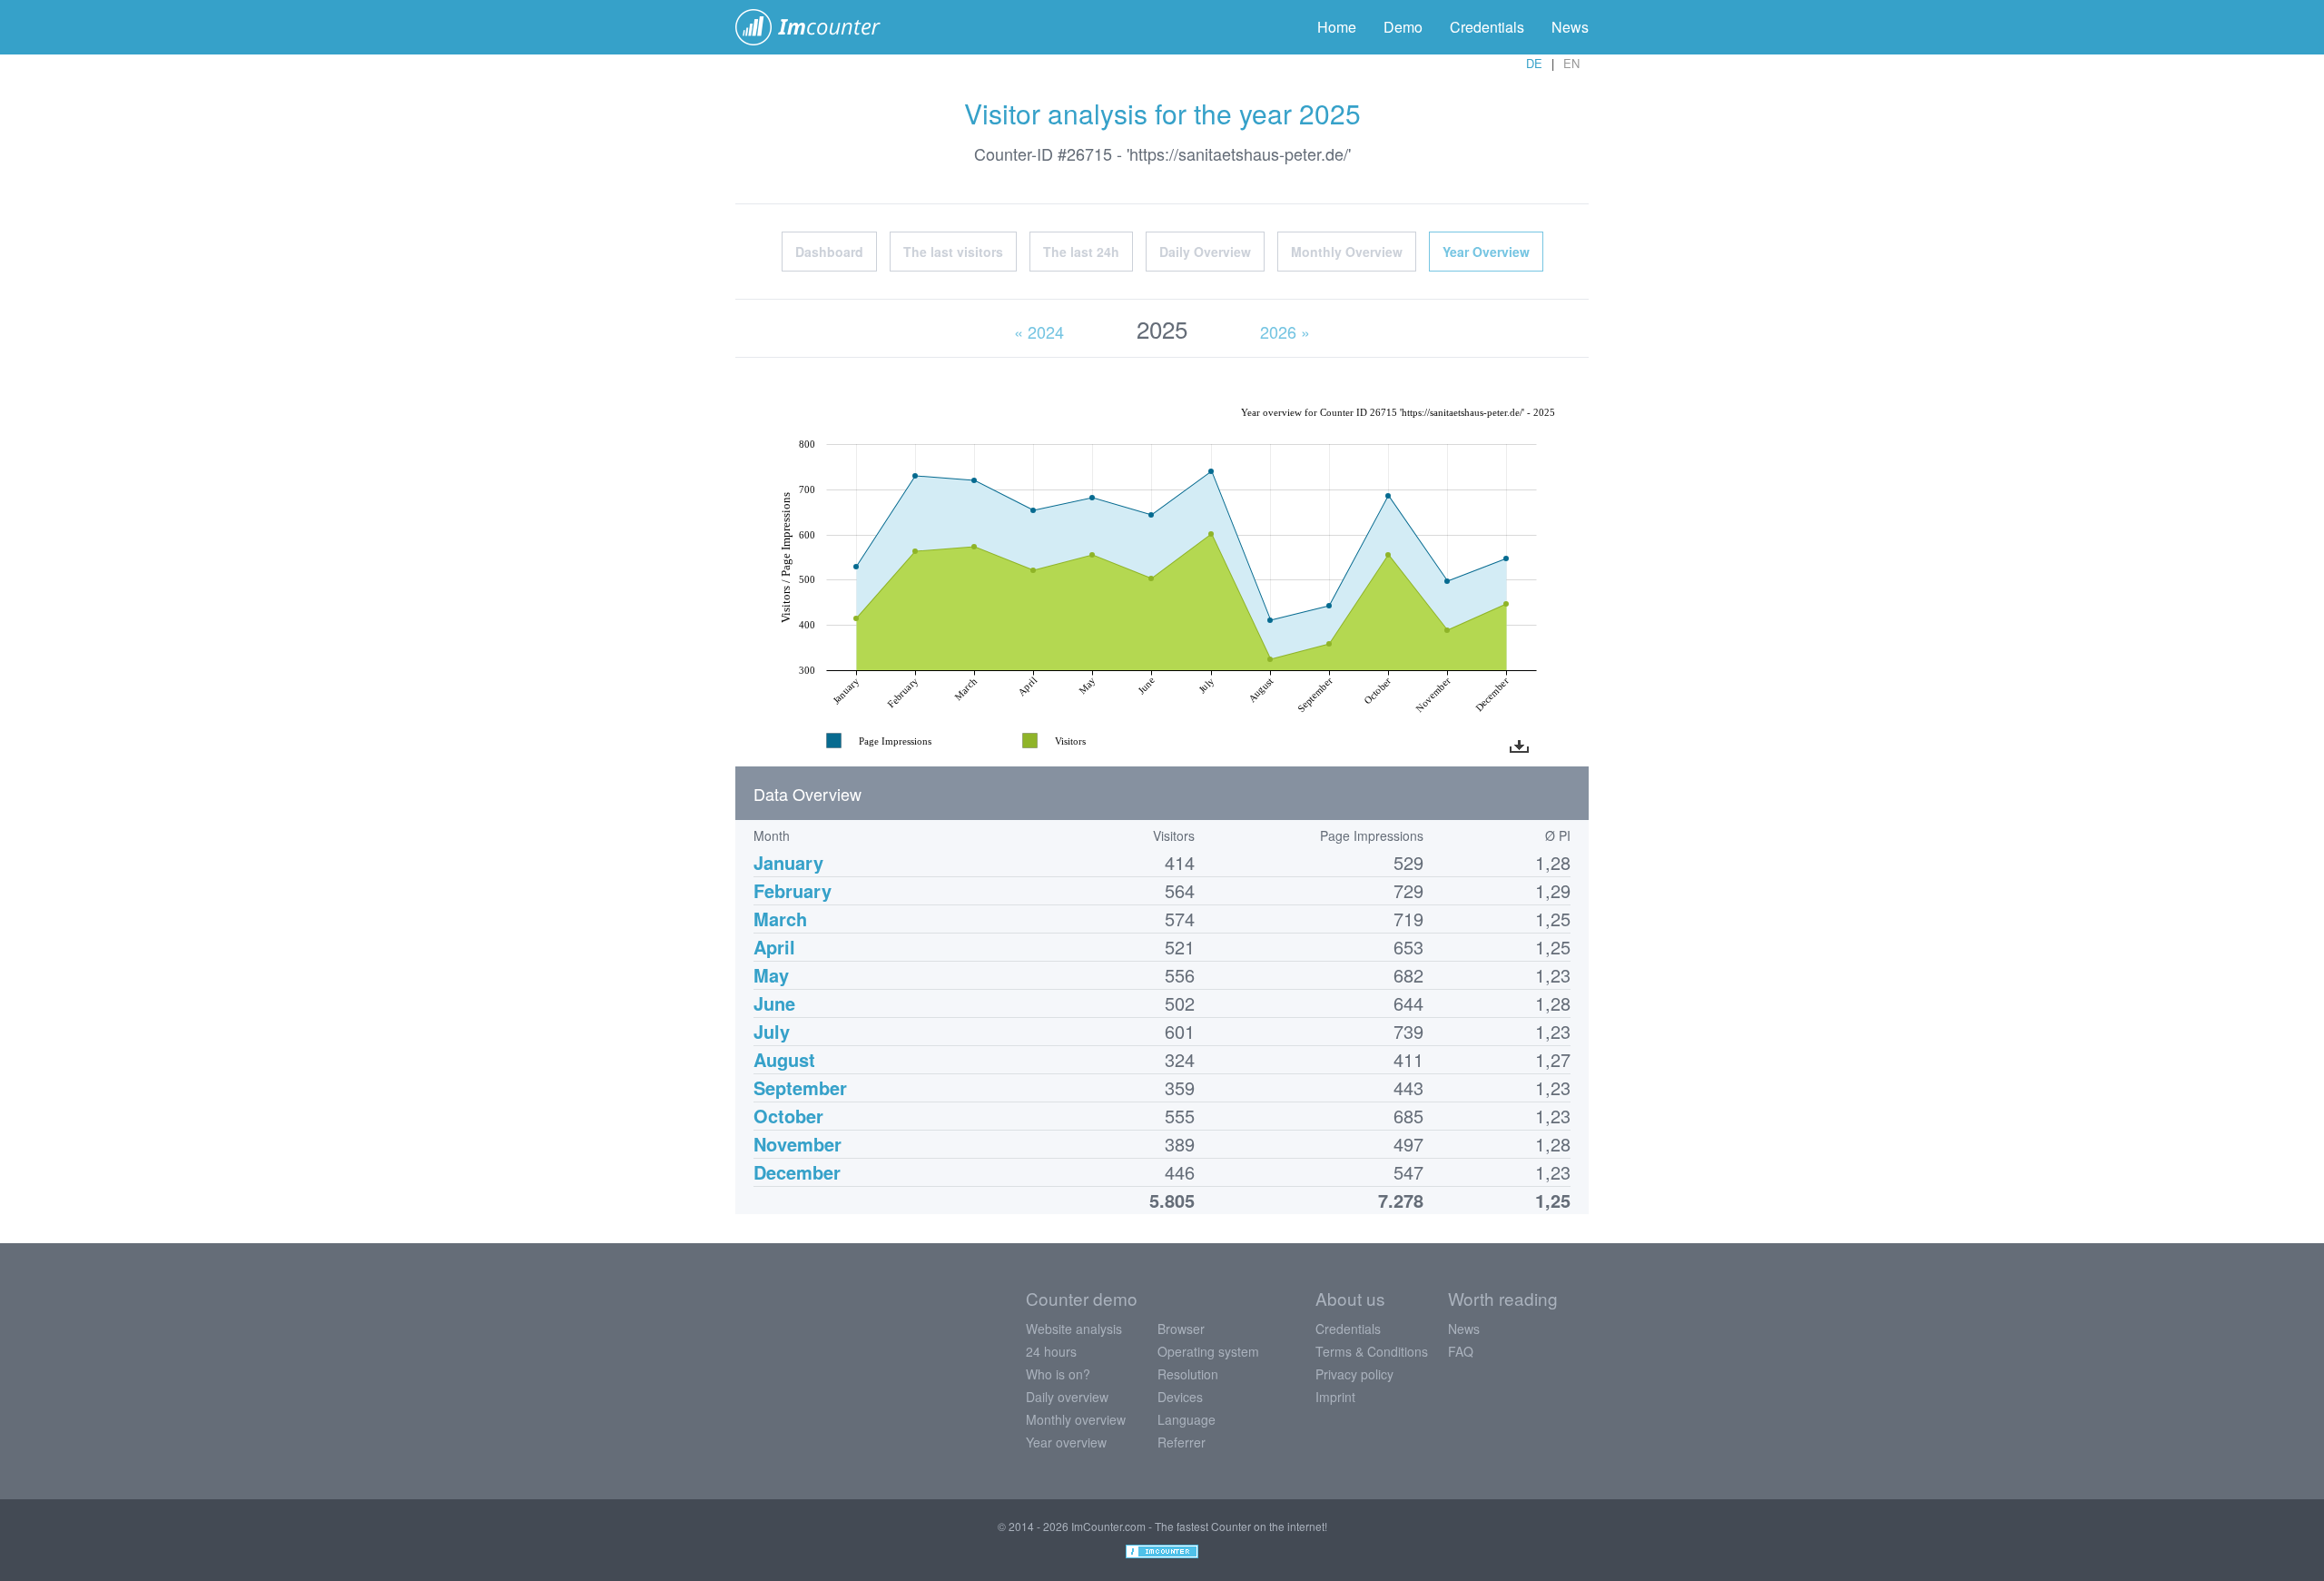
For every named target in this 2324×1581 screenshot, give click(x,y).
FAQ (1461, 1351)
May (771, 975)
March (780, 919)
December (797, 1172)
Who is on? (1058, 1374)
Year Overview (1486, 252)
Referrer (1182, 1442)
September (800, 1087)
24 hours (1051, 1351)
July (772, 1031)
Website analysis (1074, 1329)
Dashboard (829, 252)
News (1570, 27)
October (788, 1116)
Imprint (1335, 1397)
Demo (1403, 27)
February (793, 890)
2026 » (1285, 331)
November (798, 1144)
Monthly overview (1076, 1419)
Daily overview (1067, 1397)
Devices (1180, 1397)
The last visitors (953, 252)
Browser (1181, 1329)
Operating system (1208, 1351)
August (784, 1059)
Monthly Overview (1347, 252)
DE (1534, 63)
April (774, 947)
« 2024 (1039, 331)
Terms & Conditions (1372, 1351)
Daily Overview (1205, 252)
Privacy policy (1354, 1374)
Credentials (1487, 27)
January (788, 862)
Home (1337, 27)
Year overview (1066, 1442)
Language (1187, 1419)
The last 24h (1081, 252)
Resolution (1188, 1374)
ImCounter (817, 27)
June (774, 1003)
